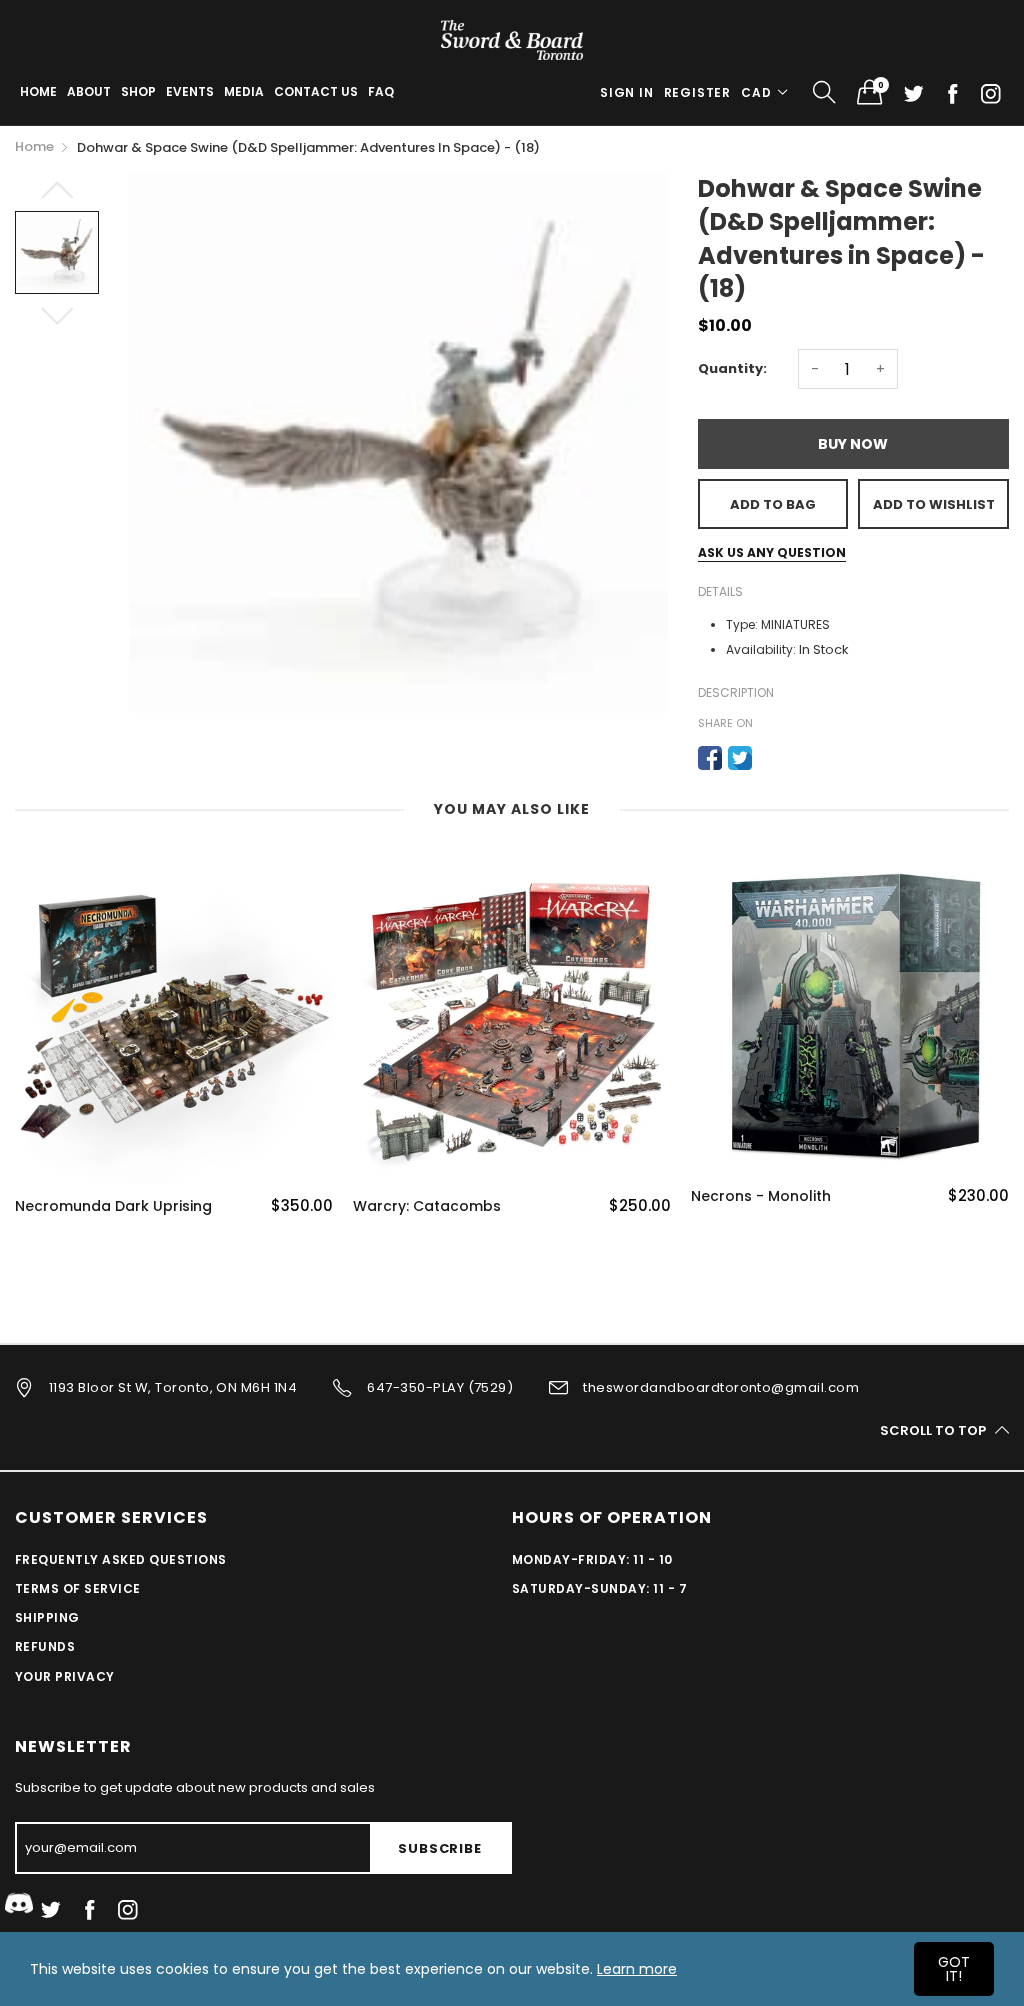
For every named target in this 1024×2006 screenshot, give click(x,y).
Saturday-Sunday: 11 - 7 (599, 1588)
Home (38, 91)
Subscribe (439, 1848)
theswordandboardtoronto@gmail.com (721, 1387)
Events (190, 91)
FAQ (381, 91)
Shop (138, 91)
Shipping (47, 1617)
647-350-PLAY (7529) (440, 1387)
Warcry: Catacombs (427, 1206)
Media (244, 91)
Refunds (45, 1646)
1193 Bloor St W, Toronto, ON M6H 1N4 (173, 1387)
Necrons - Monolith (761, 1196)
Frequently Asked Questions (120, 1559)
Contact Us (316, 91)
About (89, 91)
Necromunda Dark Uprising (113, 1206)
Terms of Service (78, 1588)
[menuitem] (38, 92)
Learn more (637, 1969)
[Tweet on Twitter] (740, 758)
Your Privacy (65, 1676)
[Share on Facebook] (710, 758)
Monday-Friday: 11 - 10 (592, 1559)
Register (697, 92)
